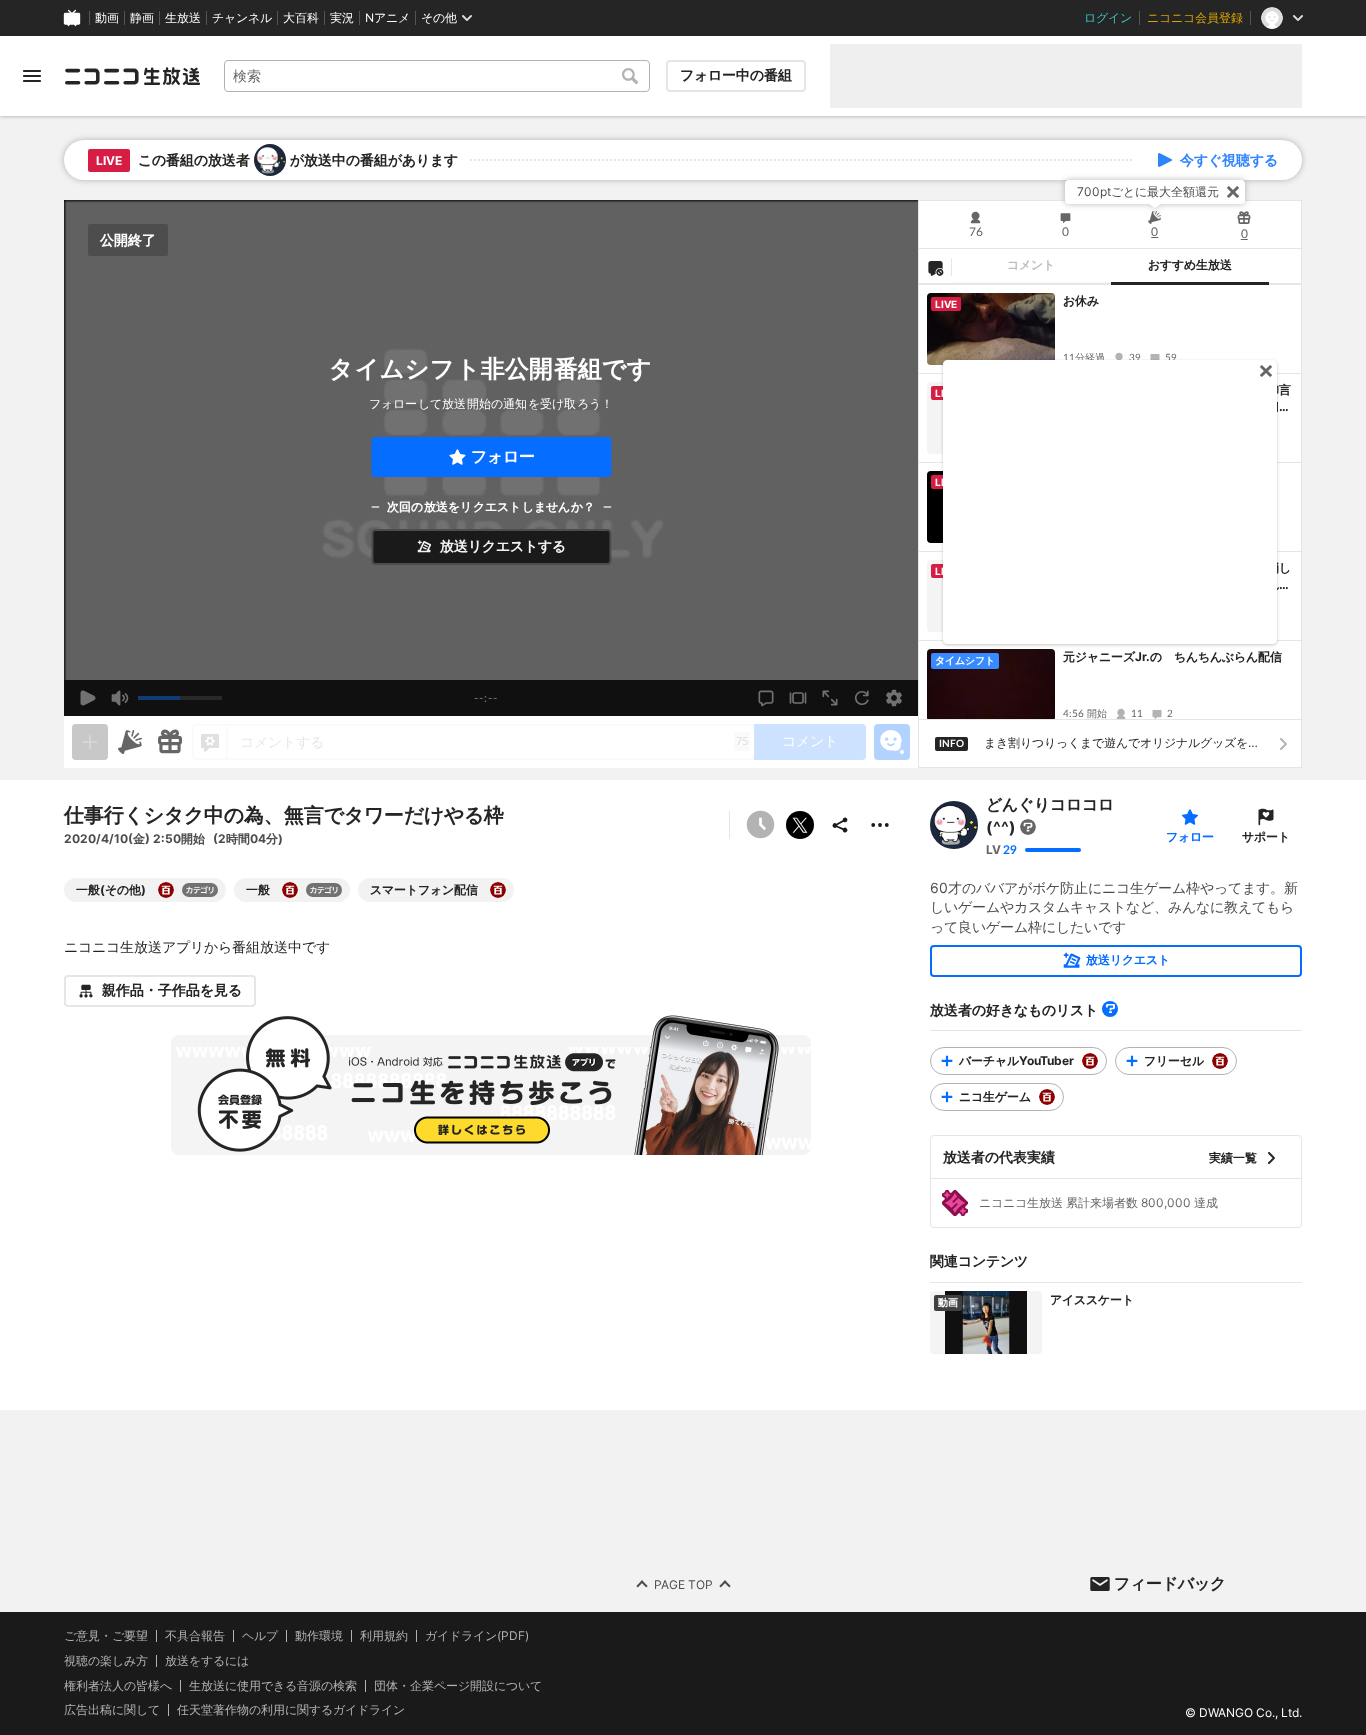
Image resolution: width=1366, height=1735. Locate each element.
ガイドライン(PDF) (477, 1636)
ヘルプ (260, 1636)
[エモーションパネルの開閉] (892, 742)
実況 (342, 18)
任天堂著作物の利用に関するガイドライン (291, 1710)
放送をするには (207, 1660)
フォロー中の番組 (736, 75)
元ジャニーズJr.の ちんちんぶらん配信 (1172, 656)
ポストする (800, 825)
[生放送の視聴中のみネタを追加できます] (90, 742)
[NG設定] (935, 267)
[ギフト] (170, 742)
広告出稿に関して (112, 1709)
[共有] (840, 825)
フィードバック (1170, 1583)
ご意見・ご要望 (106, 1635)
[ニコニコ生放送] (132, 76)
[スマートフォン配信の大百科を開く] (498, 890)
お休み (1081, 300)
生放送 (183, 18)
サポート (1266, 836)
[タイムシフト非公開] (760, 825)
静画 (142, 18)
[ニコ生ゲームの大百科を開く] (1047, 1097)
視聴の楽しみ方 (106, 1659)
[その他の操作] (880, 825)
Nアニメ (387, 18)
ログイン (1108, 18)
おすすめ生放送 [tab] (1190, 265)
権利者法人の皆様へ (118, 1684)
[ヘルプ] (1110, 1009)
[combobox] (437, 76)
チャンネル (242, 18)
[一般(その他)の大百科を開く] (166, 890)
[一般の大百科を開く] (290, 890)
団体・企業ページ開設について (458, 1685)
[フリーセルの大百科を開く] (1220, 1061)
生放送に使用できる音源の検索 (273, 1685)
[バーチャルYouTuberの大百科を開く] (1090, 1061)
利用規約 (384, 1636)
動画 (107, 18)
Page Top (683, 1583)
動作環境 (319, 1636)
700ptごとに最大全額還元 (1148, 191)
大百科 (301, 18)
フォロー (503, 456)
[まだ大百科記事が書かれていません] (1028, 828)
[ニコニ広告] (130, 742)
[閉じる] (1233, 192)
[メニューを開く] (32, 76)
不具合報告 (195, 1636)
